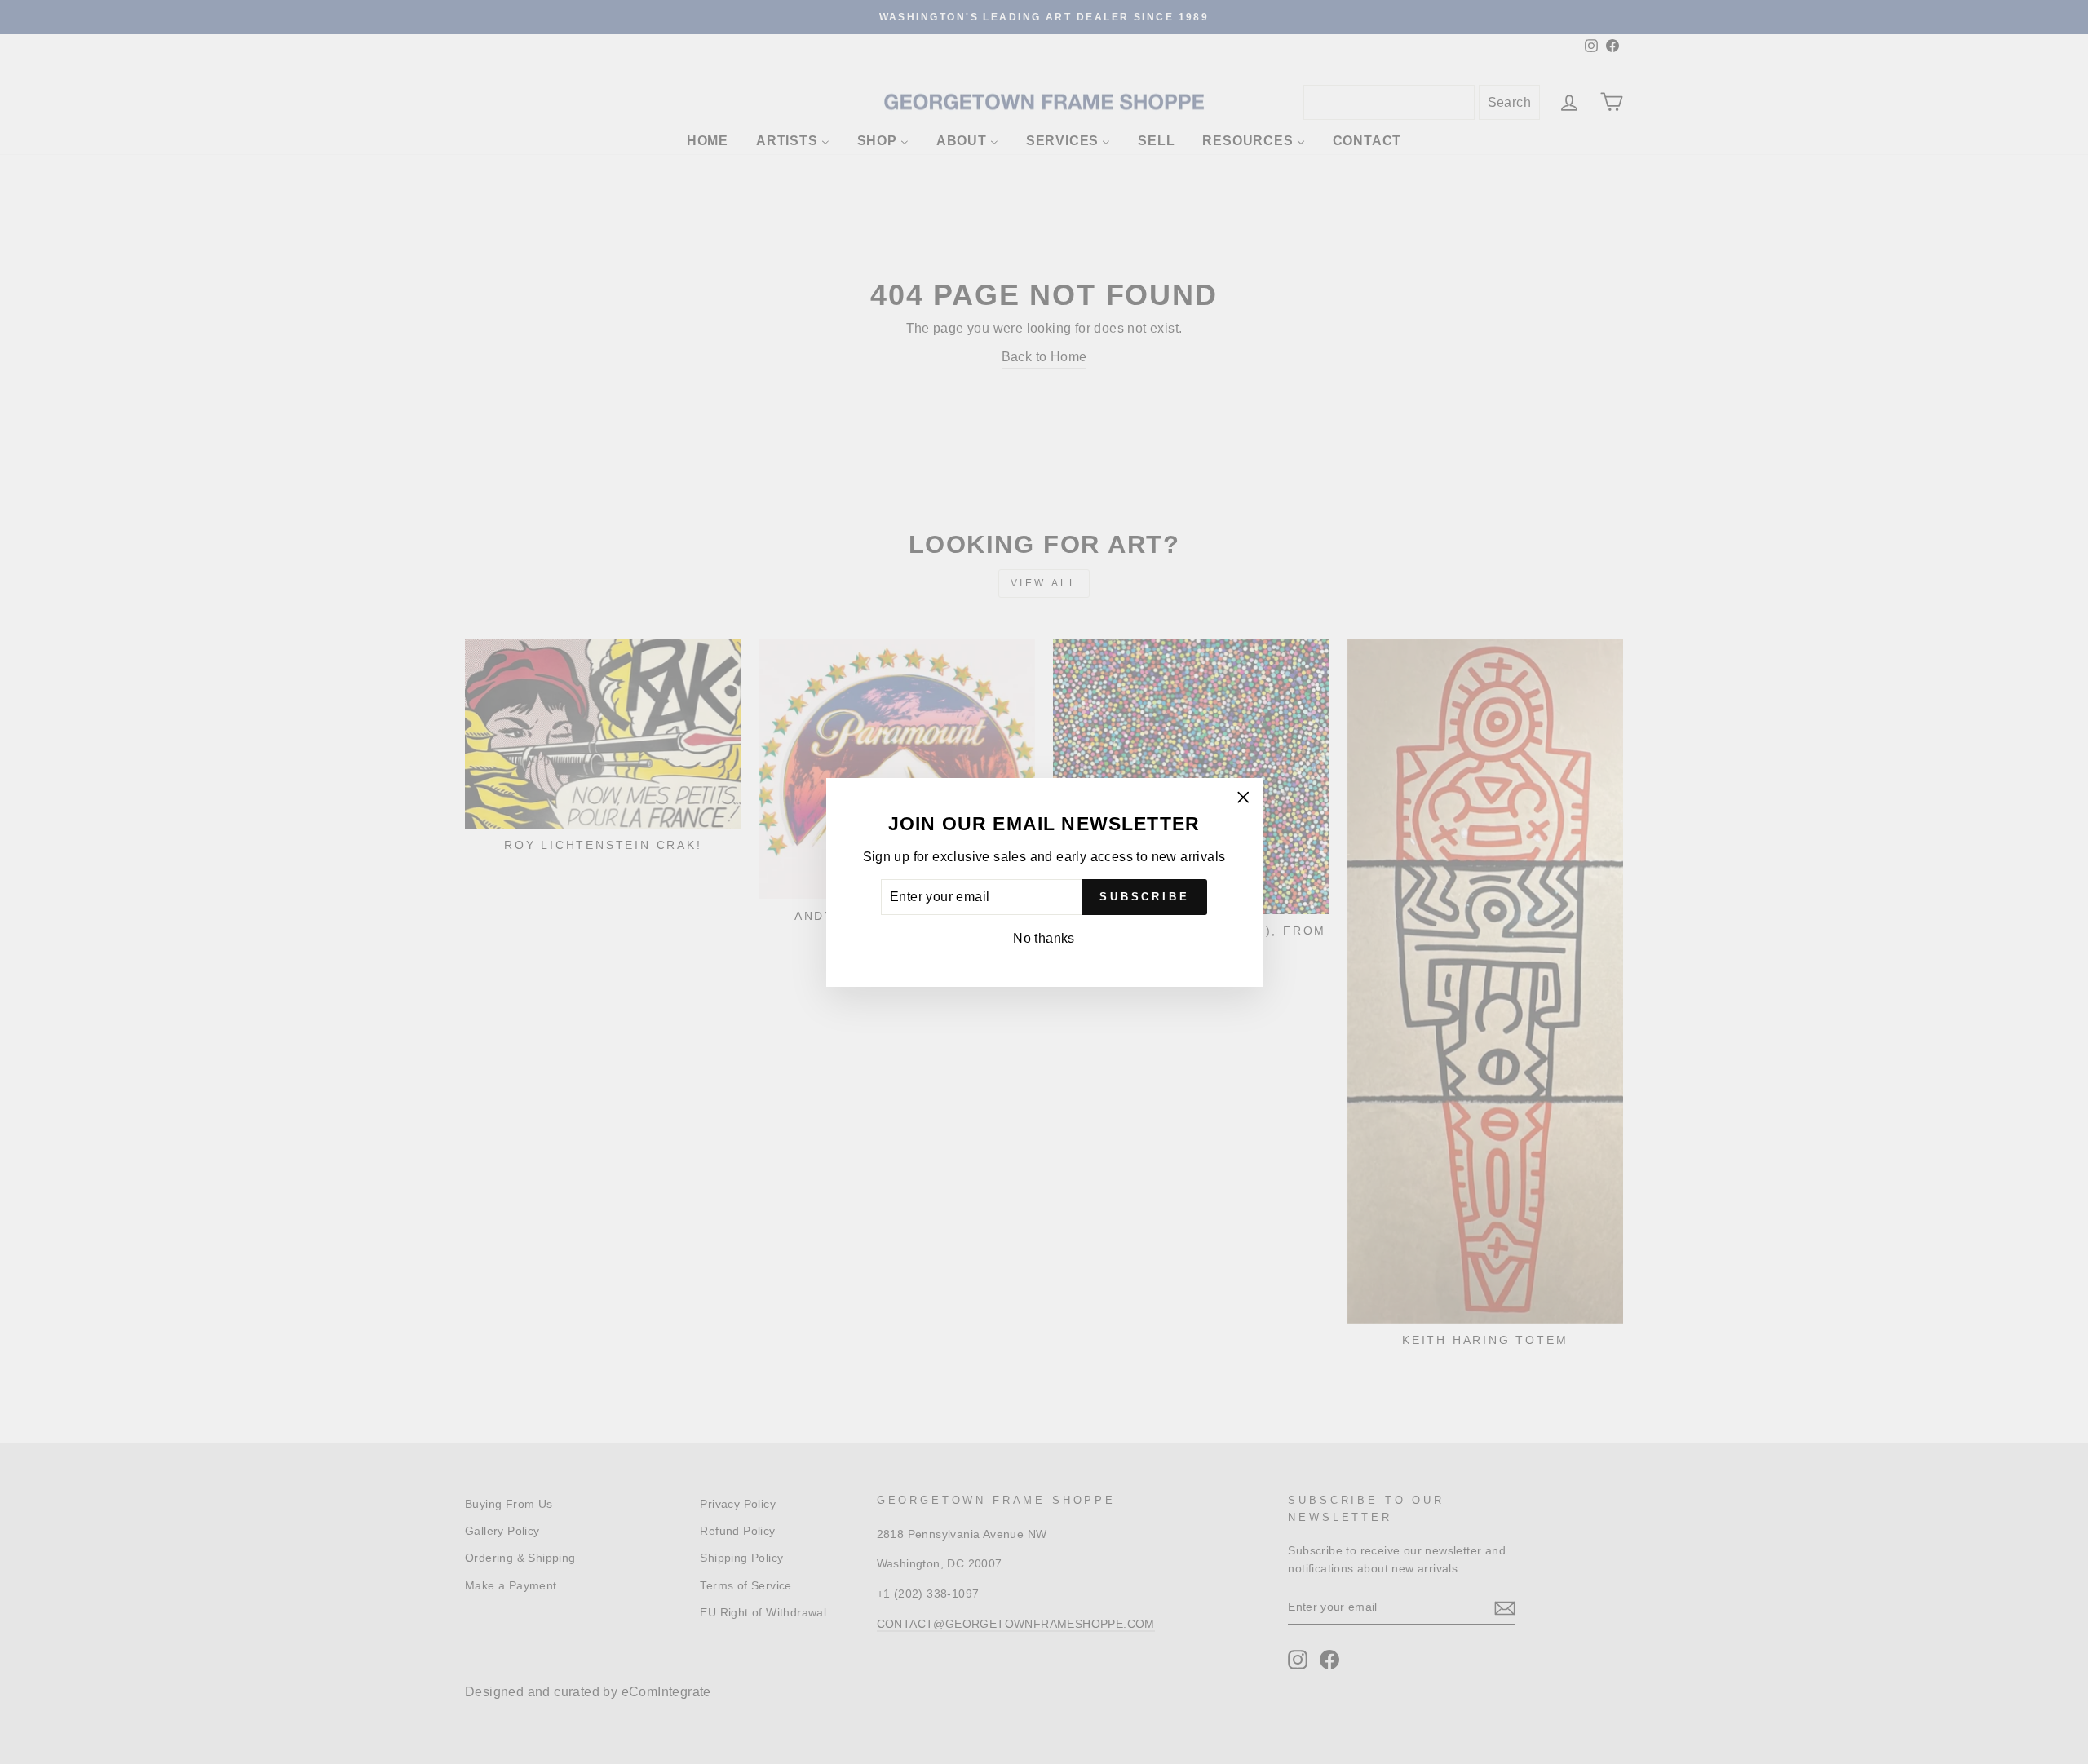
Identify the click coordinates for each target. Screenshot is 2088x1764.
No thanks (1044, 938)
